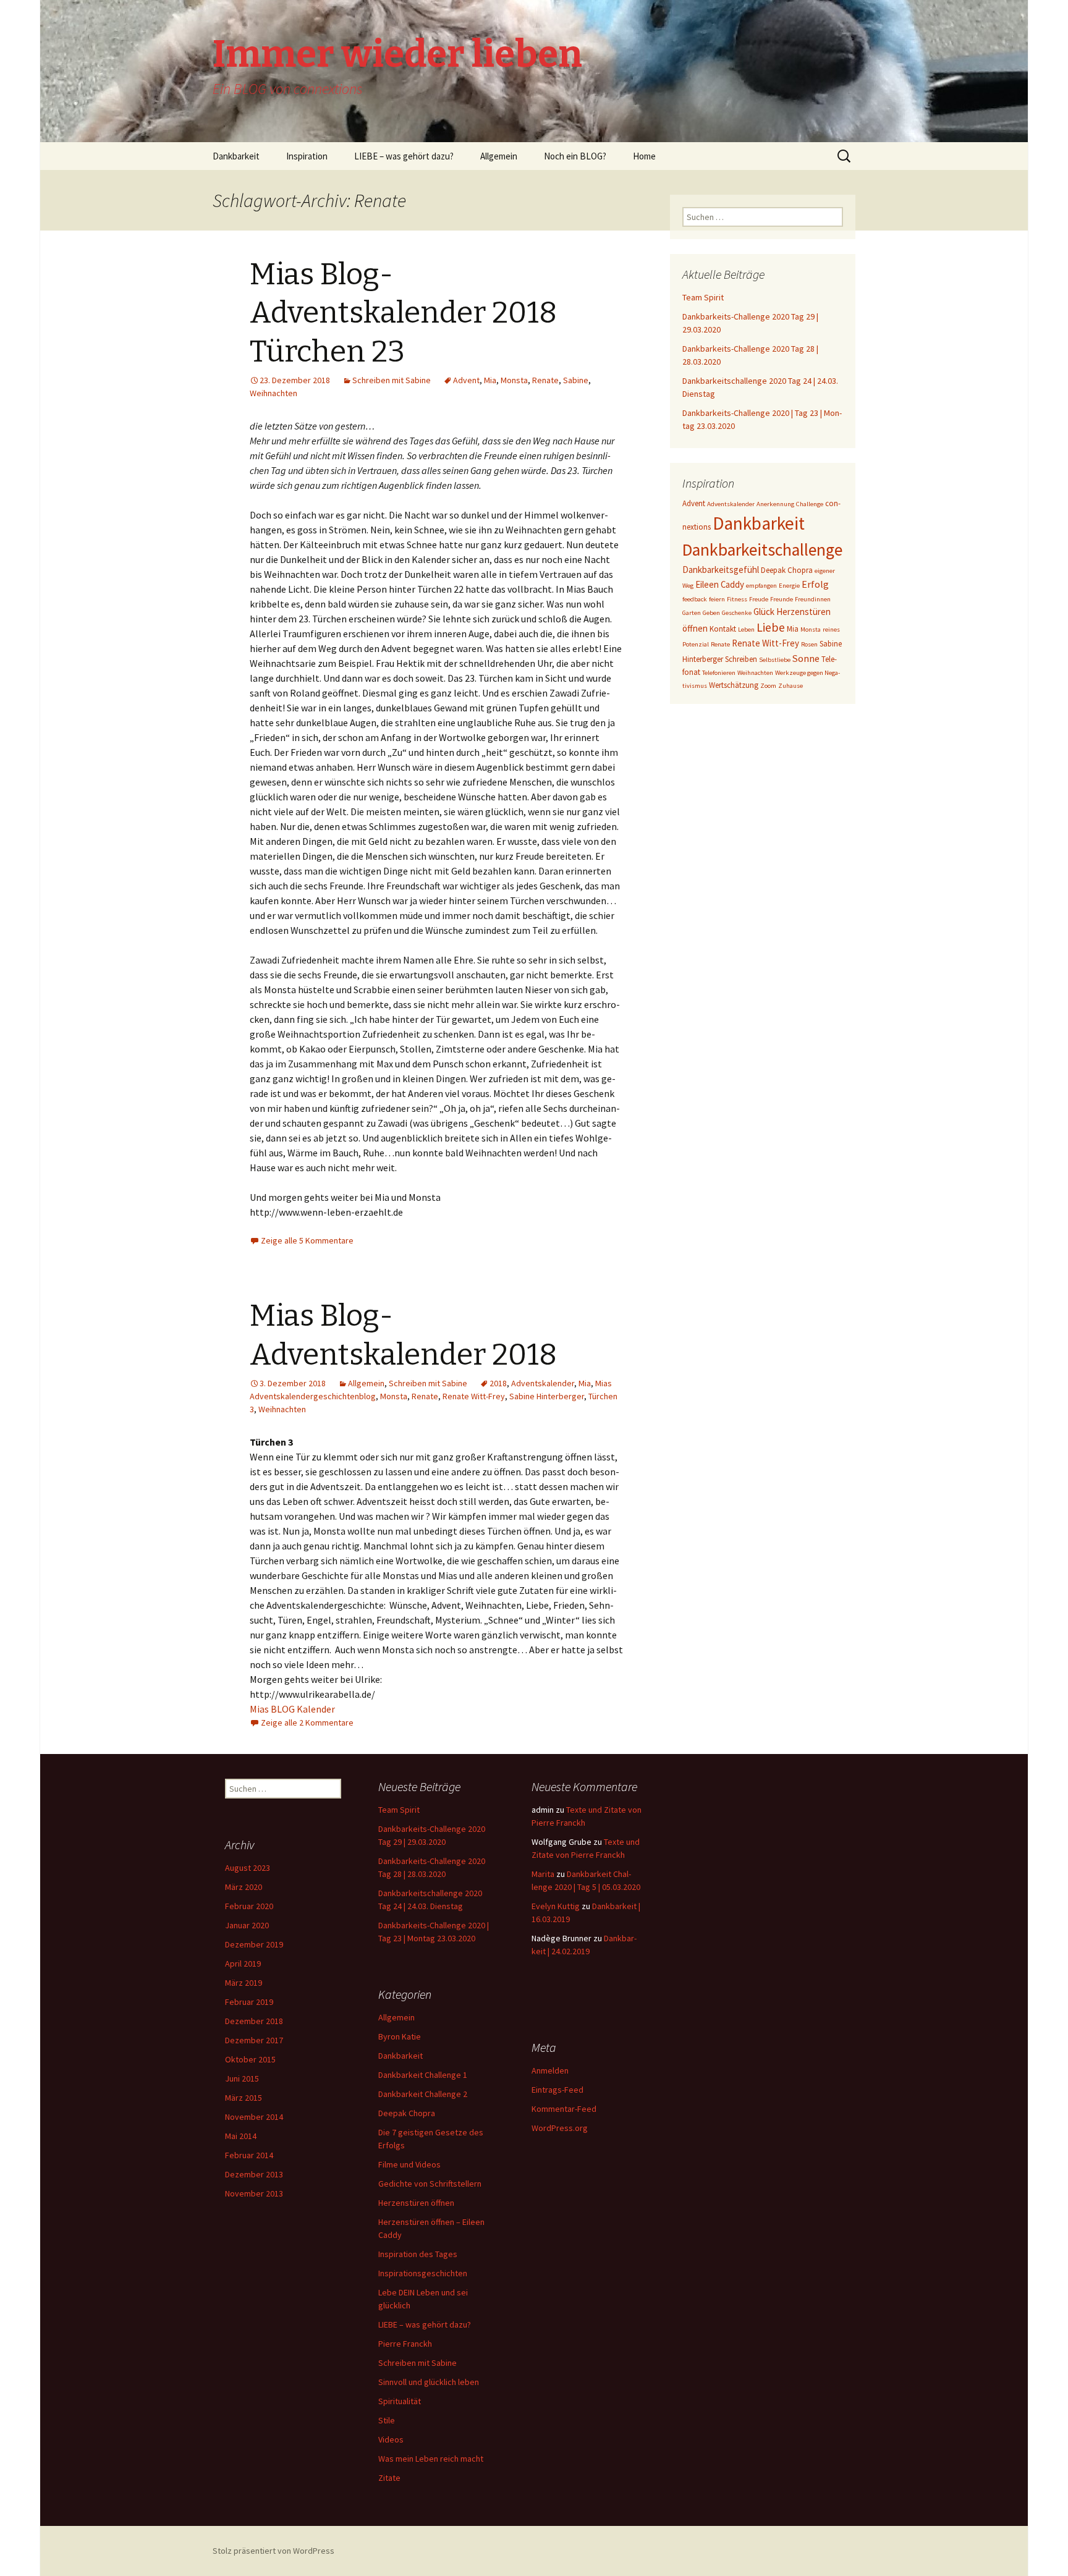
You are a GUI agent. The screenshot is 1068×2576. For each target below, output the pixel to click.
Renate (545, 380)
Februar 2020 (249, 1906)
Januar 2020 (247, 1925)
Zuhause (790, 686)
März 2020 (244, 1887)
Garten (692, 613)
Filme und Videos (409, 2164)
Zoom (768, 686)
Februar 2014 (249, 2155)
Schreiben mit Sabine (392, 380)
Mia (490, 380)
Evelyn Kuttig (556, 1906)
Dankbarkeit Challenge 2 (423, 2094)
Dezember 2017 (254, 2040)
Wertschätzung (734, 685)
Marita (543, 1874)
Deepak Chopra (787, 570)
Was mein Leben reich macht (431, 2459)
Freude (759, 599)
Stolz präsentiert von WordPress (273, 2551)
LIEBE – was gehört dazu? (404, 156)
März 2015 (244, 2098)
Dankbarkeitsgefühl (721, 570)
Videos (391, 2439)
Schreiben (741, 659)
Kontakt (723, 629)
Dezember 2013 (254, 2174)
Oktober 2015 (250, 2059)
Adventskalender (543, 1383)
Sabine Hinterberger (547, 1396)
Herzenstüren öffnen (416, 2203)
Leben (746, 629)
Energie (789, 586)
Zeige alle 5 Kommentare (307, 1240)
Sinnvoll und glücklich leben (429, 2382)
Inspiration (307, 156)
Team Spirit (703, 297)
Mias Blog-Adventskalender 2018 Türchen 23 (403, 313)
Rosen (809, 644)
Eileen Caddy (720, 584)
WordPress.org (560, 2128)
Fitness (737, 599)
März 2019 (244, 1983)
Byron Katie (400, 2036)
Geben (711, 613)
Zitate (389, 2478)
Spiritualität (400, 2401)
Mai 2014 (241, 2136)
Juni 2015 (242, 2078)
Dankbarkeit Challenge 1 (423, 2075)
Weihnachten (273, 393)
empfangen (761, 586)
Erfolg (815, 584)
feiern (717, 599)
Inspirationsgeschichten (423, 2273)
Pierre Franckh (405, 2344)
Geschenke (737, 613)
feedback (695, 599)
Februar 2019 (249, 2002)
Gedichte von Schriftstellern (430, 2184)
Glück (764, 612)
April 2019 (243, 1964)
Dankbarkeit (236, 156)
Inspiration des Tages (418, 2254)
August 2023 (248, 1868)
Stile (387, 2420)
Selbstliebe (775, 660)
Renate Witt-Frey (474, 1396)
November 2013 (254, 2193)
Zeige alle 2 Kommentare (307, 1722)
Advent (466, 380)
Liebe (771, 627)
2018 (498, 1383)
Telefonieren (719, 673)
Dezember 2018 (254, 2021)
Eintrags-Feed (557, 2090)
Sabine (576, 380)
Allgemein (499, 156)
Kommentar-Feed (564, 2109)
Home (644, 156)
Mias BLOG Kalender (292, 1709)
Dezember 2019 (254, 1944)
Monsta (514, 380)
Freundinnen (813, 599)
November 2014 (254, 2117)
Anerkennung (775, 504)
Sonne (806, 658)
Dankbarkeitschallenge (762, 550)
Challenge (810, 504)
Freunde (782, 599)
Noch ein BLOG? (575, 156)
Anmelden (550, 2070)
